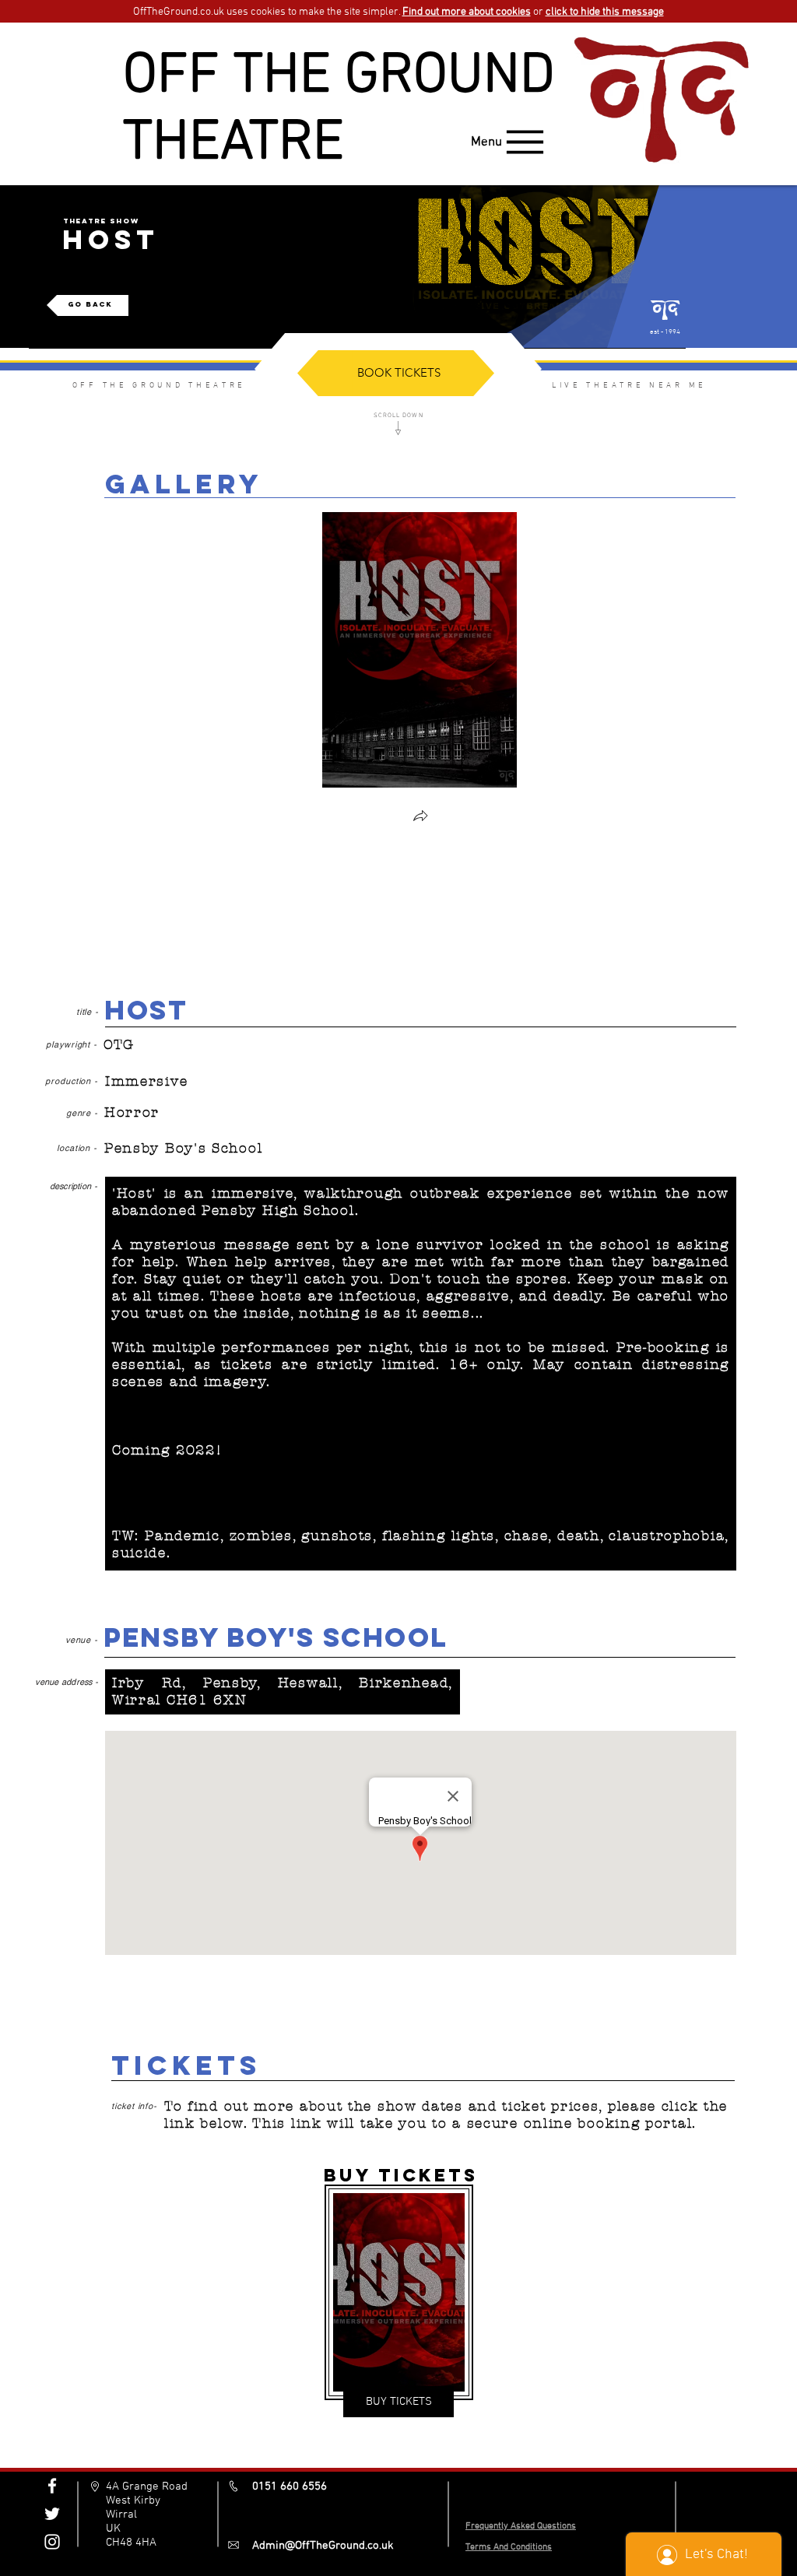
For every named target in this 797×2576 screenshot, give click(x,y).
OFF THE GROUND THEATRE (339, 111)
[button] (420, 818)
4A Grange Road (147, 2487)
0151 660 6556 (290, 2487)
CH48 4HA (131, 2543)
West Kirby (133, 2501)
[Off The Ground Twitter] (52, 2514)
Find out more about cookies (467, 12)
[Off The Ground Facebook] (52, 2486)
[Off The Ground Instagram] (52, 2542)
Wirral (121, 2515)
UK (113, 2529)
